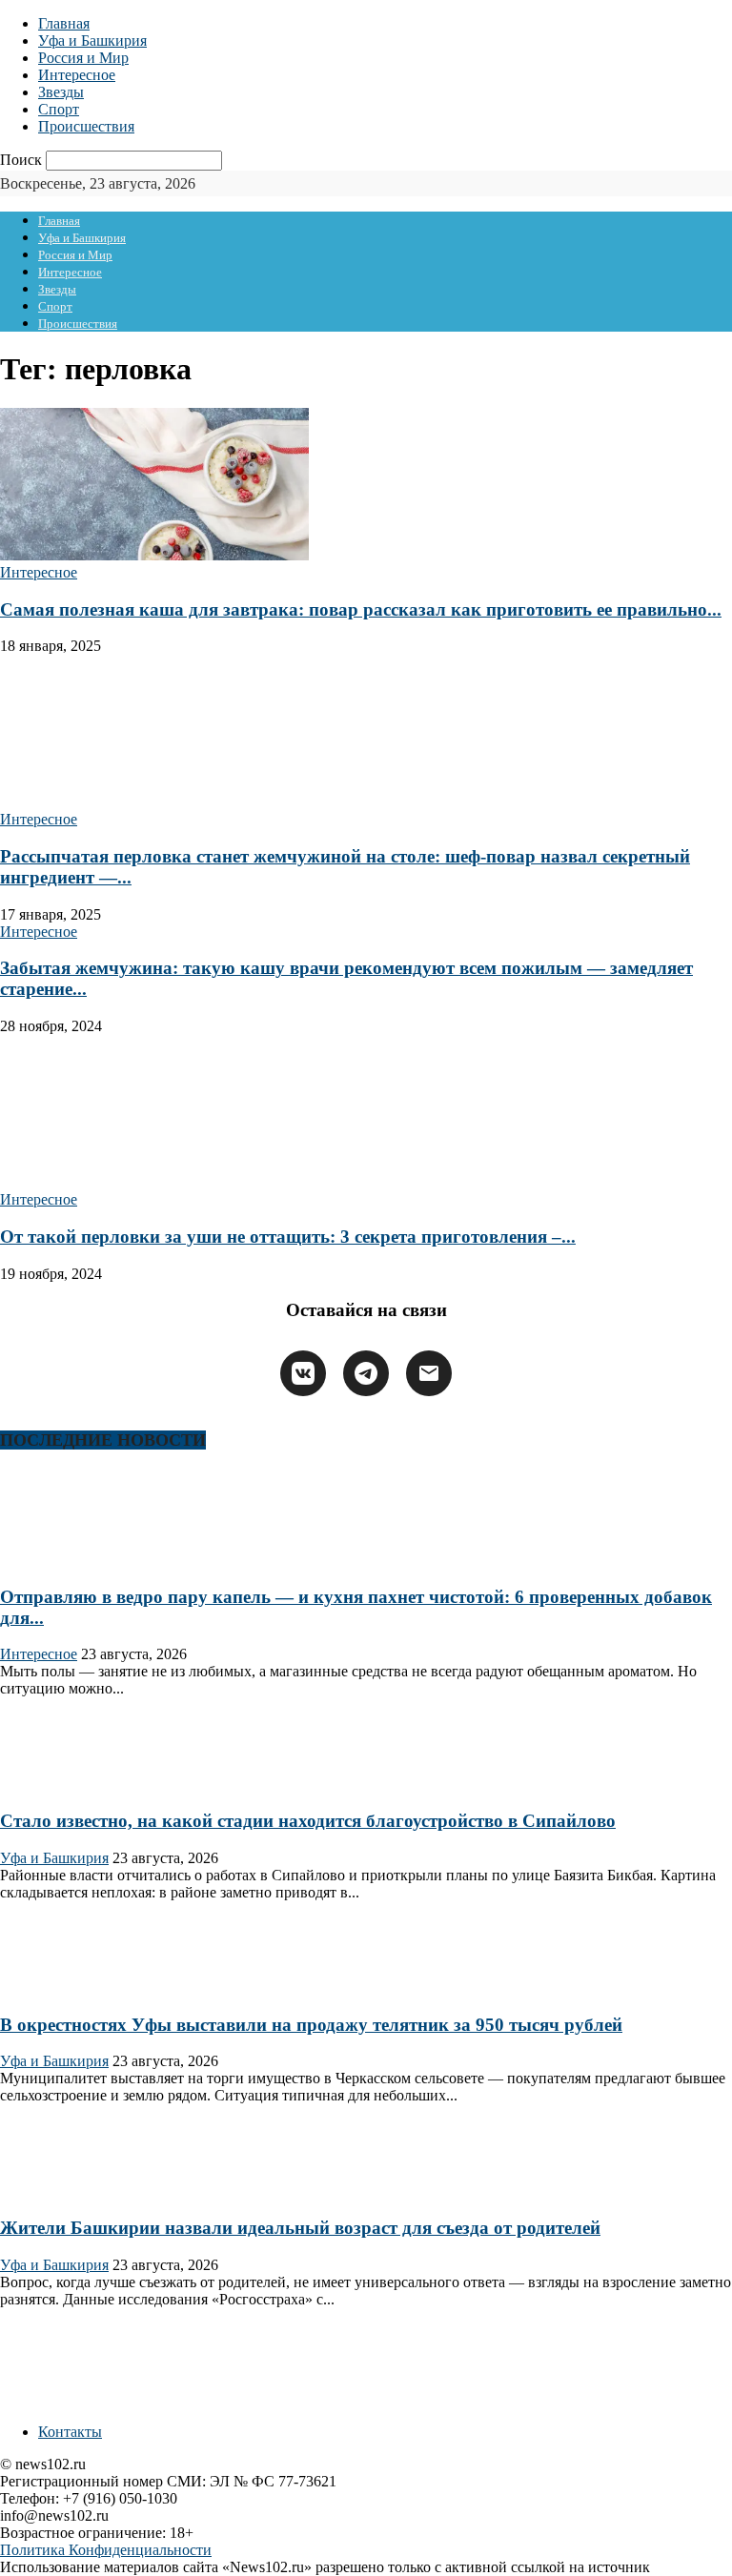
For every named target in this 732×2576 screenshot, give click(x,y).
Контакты (70, 2432)
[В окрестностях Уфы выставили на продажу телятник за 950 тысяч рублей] (61, 1988)
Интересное (77, 75)
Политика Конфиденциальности (106, 2550)
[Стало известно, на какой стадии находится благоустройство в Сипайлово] (61, 1784)
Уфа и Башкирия (92, 41)
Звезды (61, 92)
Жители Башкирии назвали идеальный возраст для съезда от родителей (300, 2228)
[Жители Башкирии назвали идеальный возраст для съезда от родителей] (61, 2191)
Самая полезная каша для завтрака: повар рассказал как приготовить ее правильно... (361, 609)
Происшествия (86, 126)
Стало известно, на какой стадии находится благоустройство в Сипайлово (308, 1821)
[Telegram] (366, 1373)
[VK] (303, 1373)
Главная (64, 23)
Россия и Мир (83, 58)
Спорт (59, 109)
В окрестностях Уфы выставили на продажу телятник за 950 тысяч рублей (311, 2025)
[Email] (429, 1373)
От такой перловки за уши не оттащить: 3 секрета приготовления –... (288, 1237)
